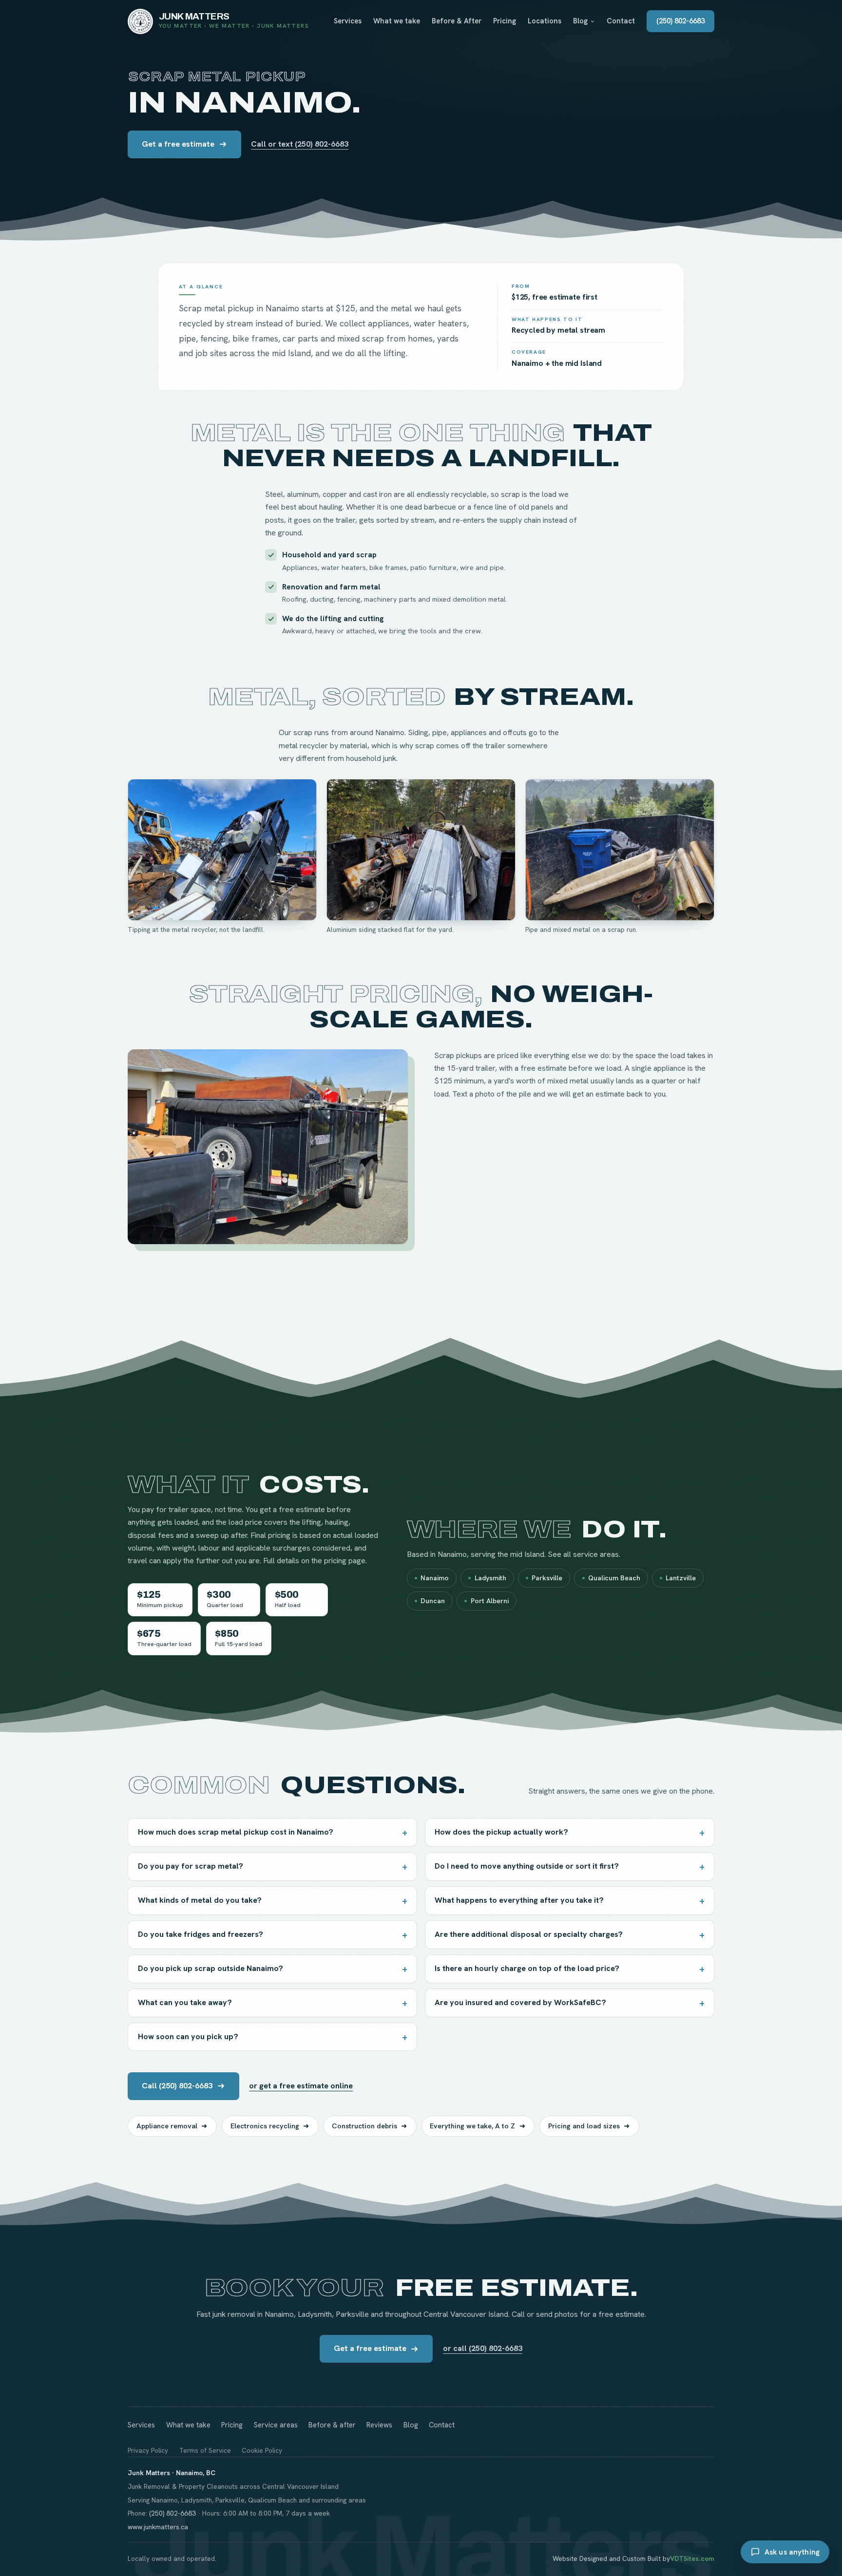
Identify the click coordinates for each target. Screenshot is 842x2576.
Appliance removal (167, 2126)
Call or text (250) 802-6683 (300, 144)
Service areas (276, 2425)
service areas (596, 1554)
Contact (621, 21)
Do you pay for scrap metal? (191, 1866)
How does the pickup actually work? (501, 1832)
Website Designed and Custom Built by (633, 2558)
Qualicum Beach (614, 1578)
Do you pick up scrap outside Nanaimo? (210, 1968)
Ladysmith (490, 1578)
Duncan (433, 1601)
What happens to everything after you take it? (519, 1900)
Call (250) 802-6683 (177, 2086)
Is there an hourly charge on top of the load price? (527, 1968)
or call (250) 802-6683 (483, 2348)
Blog (580, 21)
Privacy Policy (148, 2451)
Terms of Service (205, 2451)
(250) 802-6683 (680, 21)
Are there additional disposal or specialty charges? (529, 1934)
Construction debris (364, 2126)
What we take (397, 21)
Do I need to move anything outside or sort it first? (527, 1866)
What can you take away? (185, 2002)
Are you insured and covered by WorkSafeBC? (520, 2002)
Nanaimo (435, 1578)
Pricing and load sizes (584, 2126)
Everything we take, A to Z (472, 2126)
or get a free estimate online (301, 2086)
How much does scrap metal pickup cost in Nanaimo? (236, 1832)
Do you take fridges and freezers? (201, 1934)
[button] (222, 850)
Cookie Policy (262, 2451)
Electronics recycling (265, 2126)
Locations (545, 21)
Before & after (332, 2425)
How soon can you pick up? (188, 2036)
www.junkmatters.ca (158, 2527)
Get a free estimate (178, 144)
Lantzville (681, 1578)
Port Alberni (490, 1601)
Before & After (457, 21)
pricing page (345, 1561)
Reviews (379, 2425)
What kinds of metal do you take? (200, 1900)
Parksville (547, 1578)
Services (348, 21)
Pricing (505, 21)
